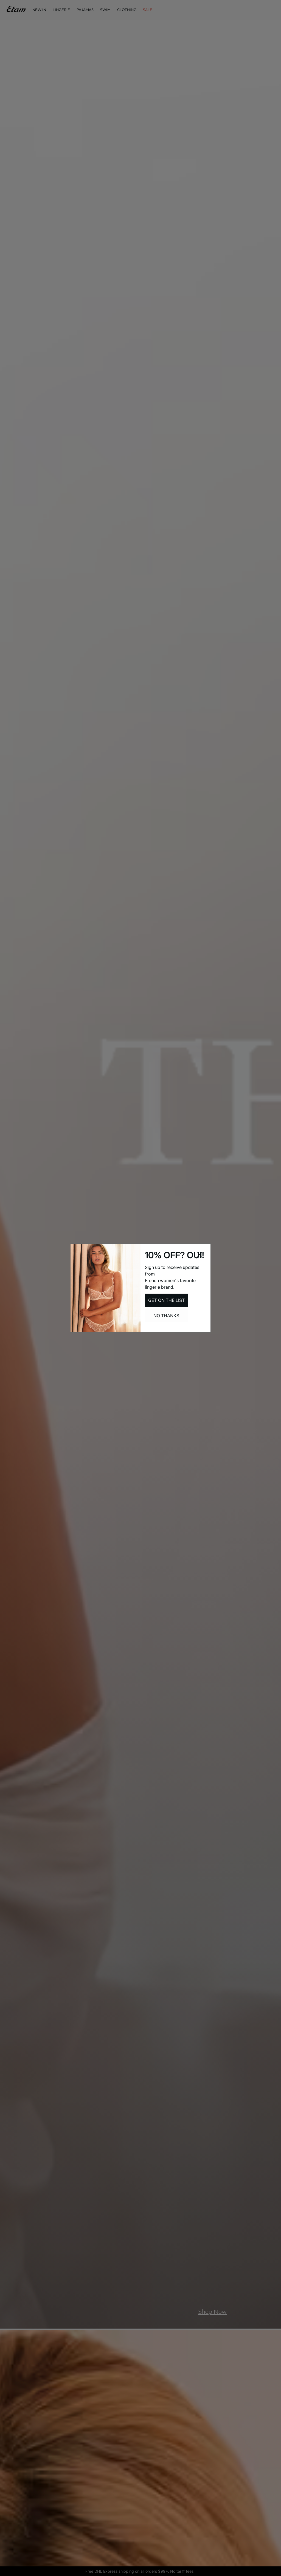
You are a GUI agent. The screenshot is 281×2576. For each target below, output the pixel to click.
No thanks (166, 1316)
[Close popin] (199, 1255)
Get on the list (166, 1300)
